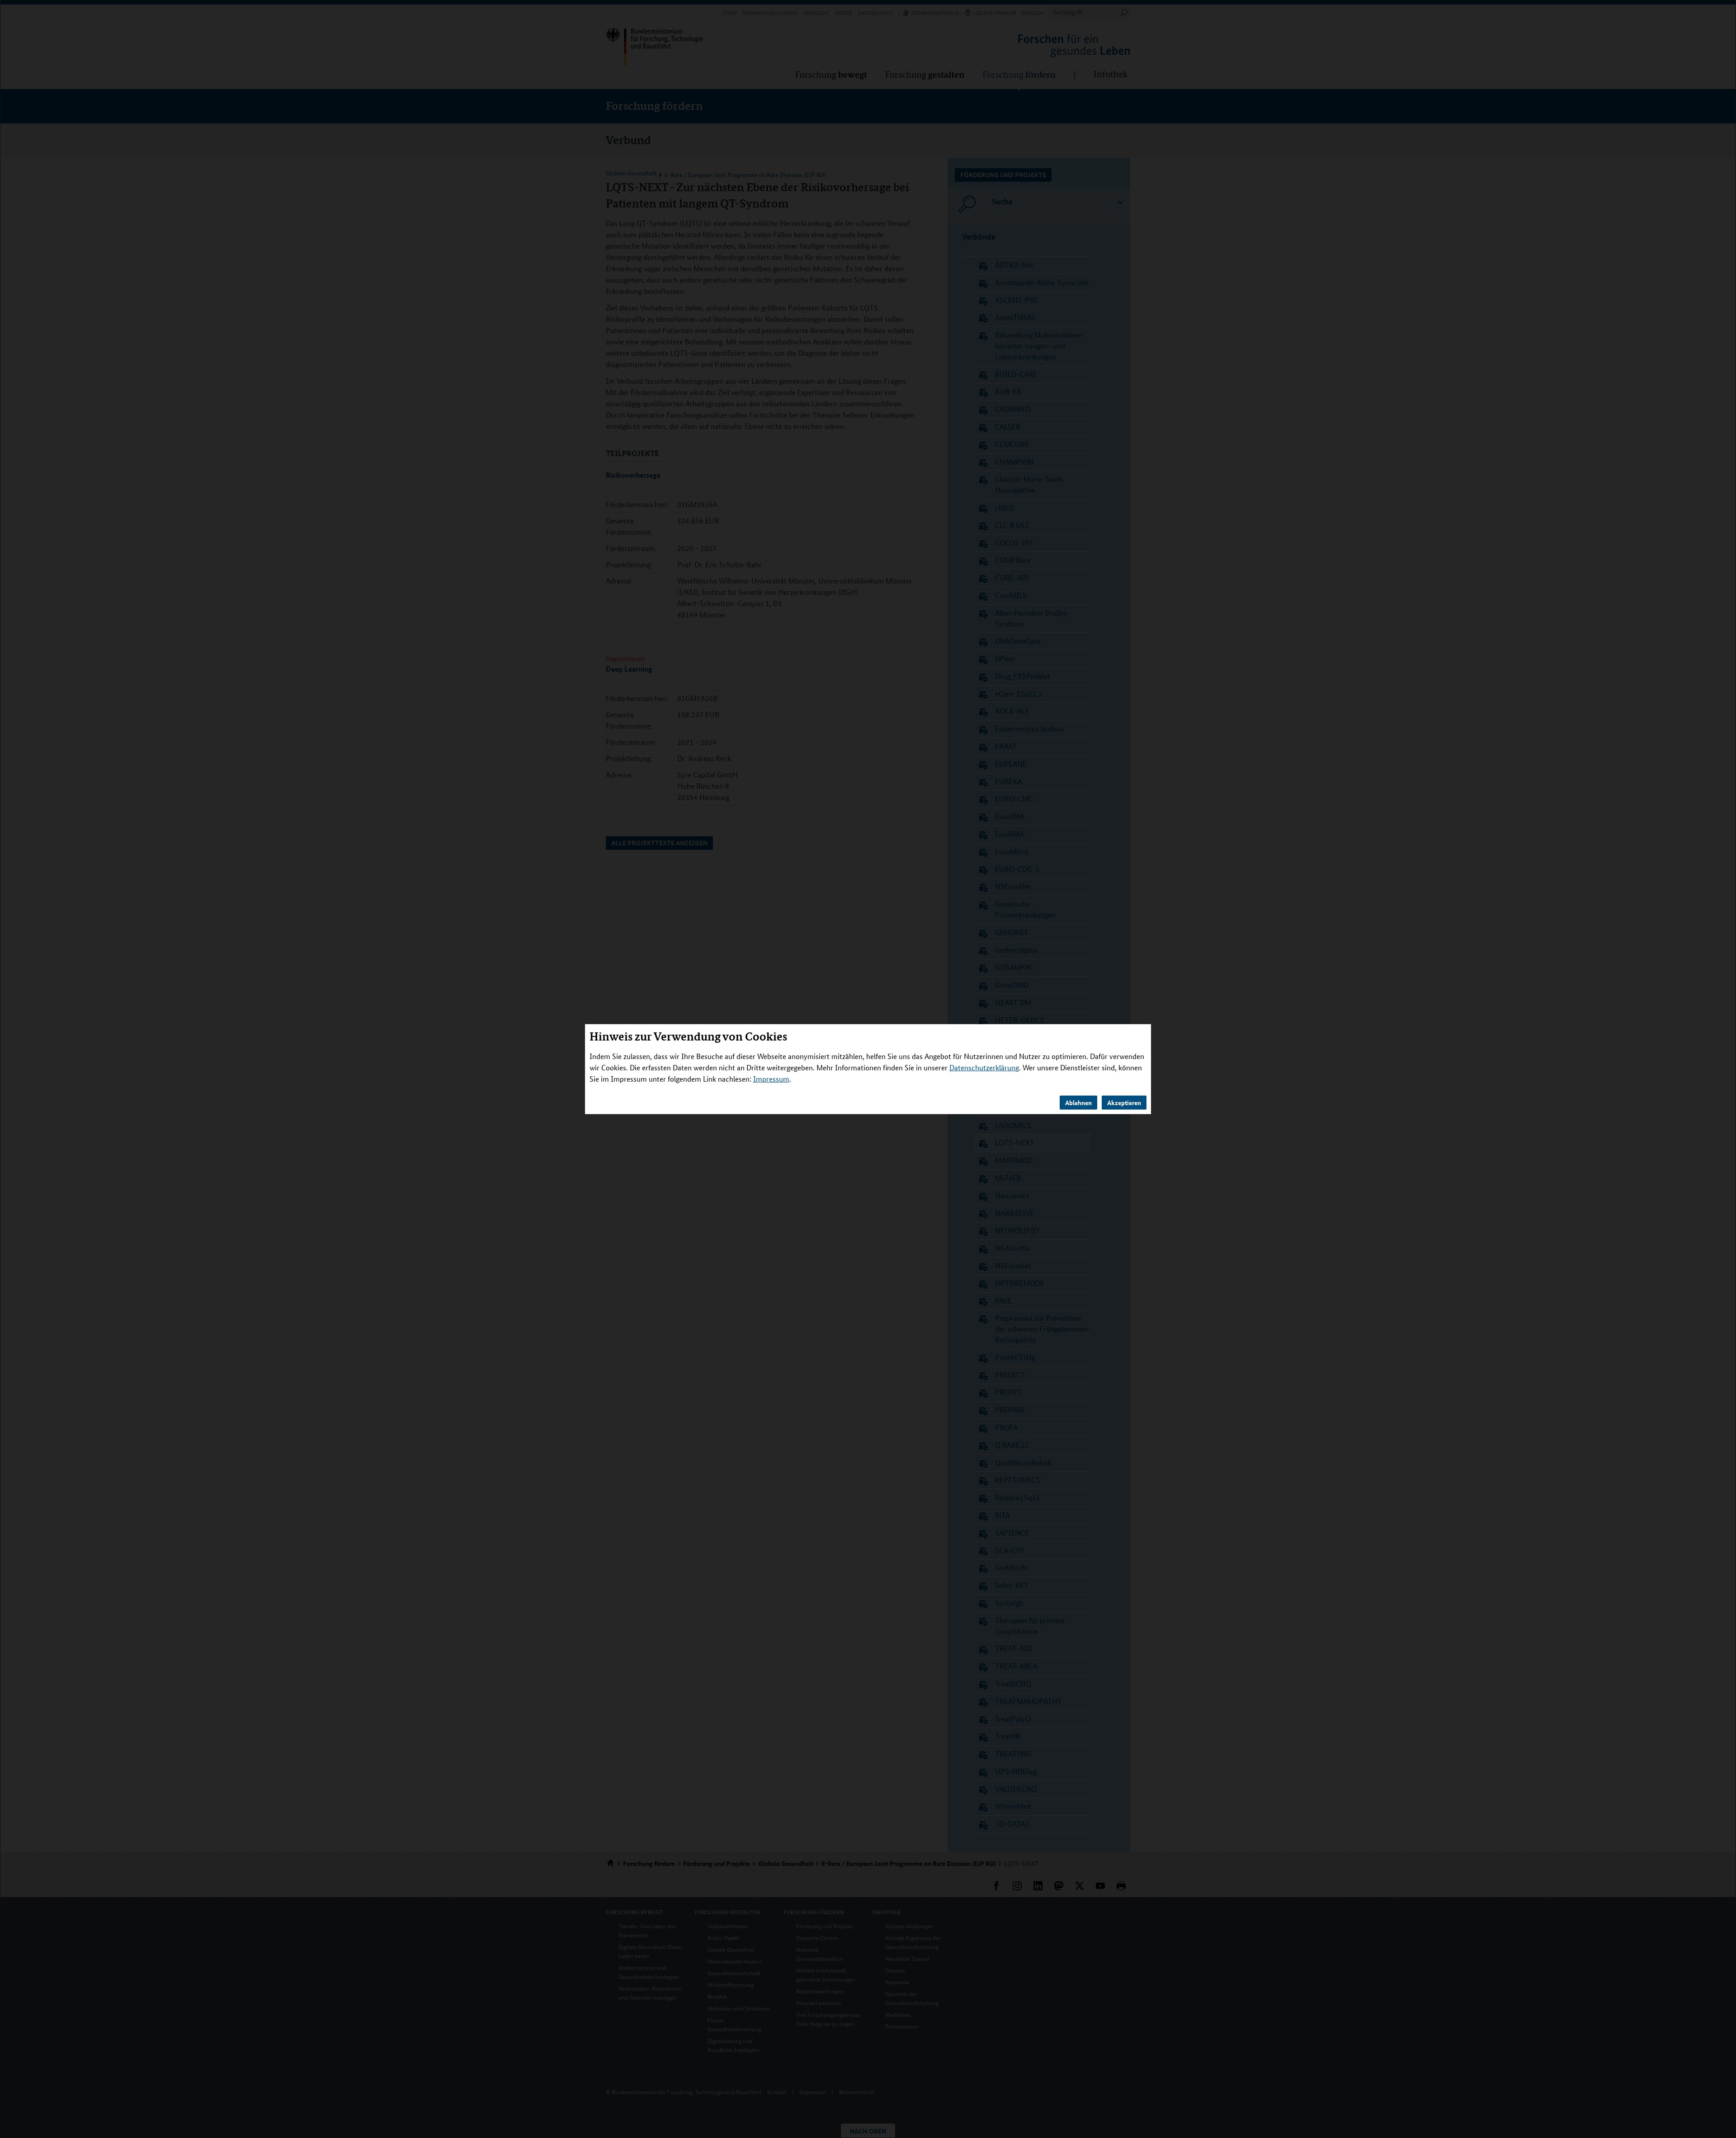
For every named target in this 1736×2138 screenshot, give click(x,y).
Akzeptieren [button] (1124, 1102)
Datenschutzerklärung (984, 1067)
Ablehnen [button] (1078, 1102)
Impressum (771, 1079)
